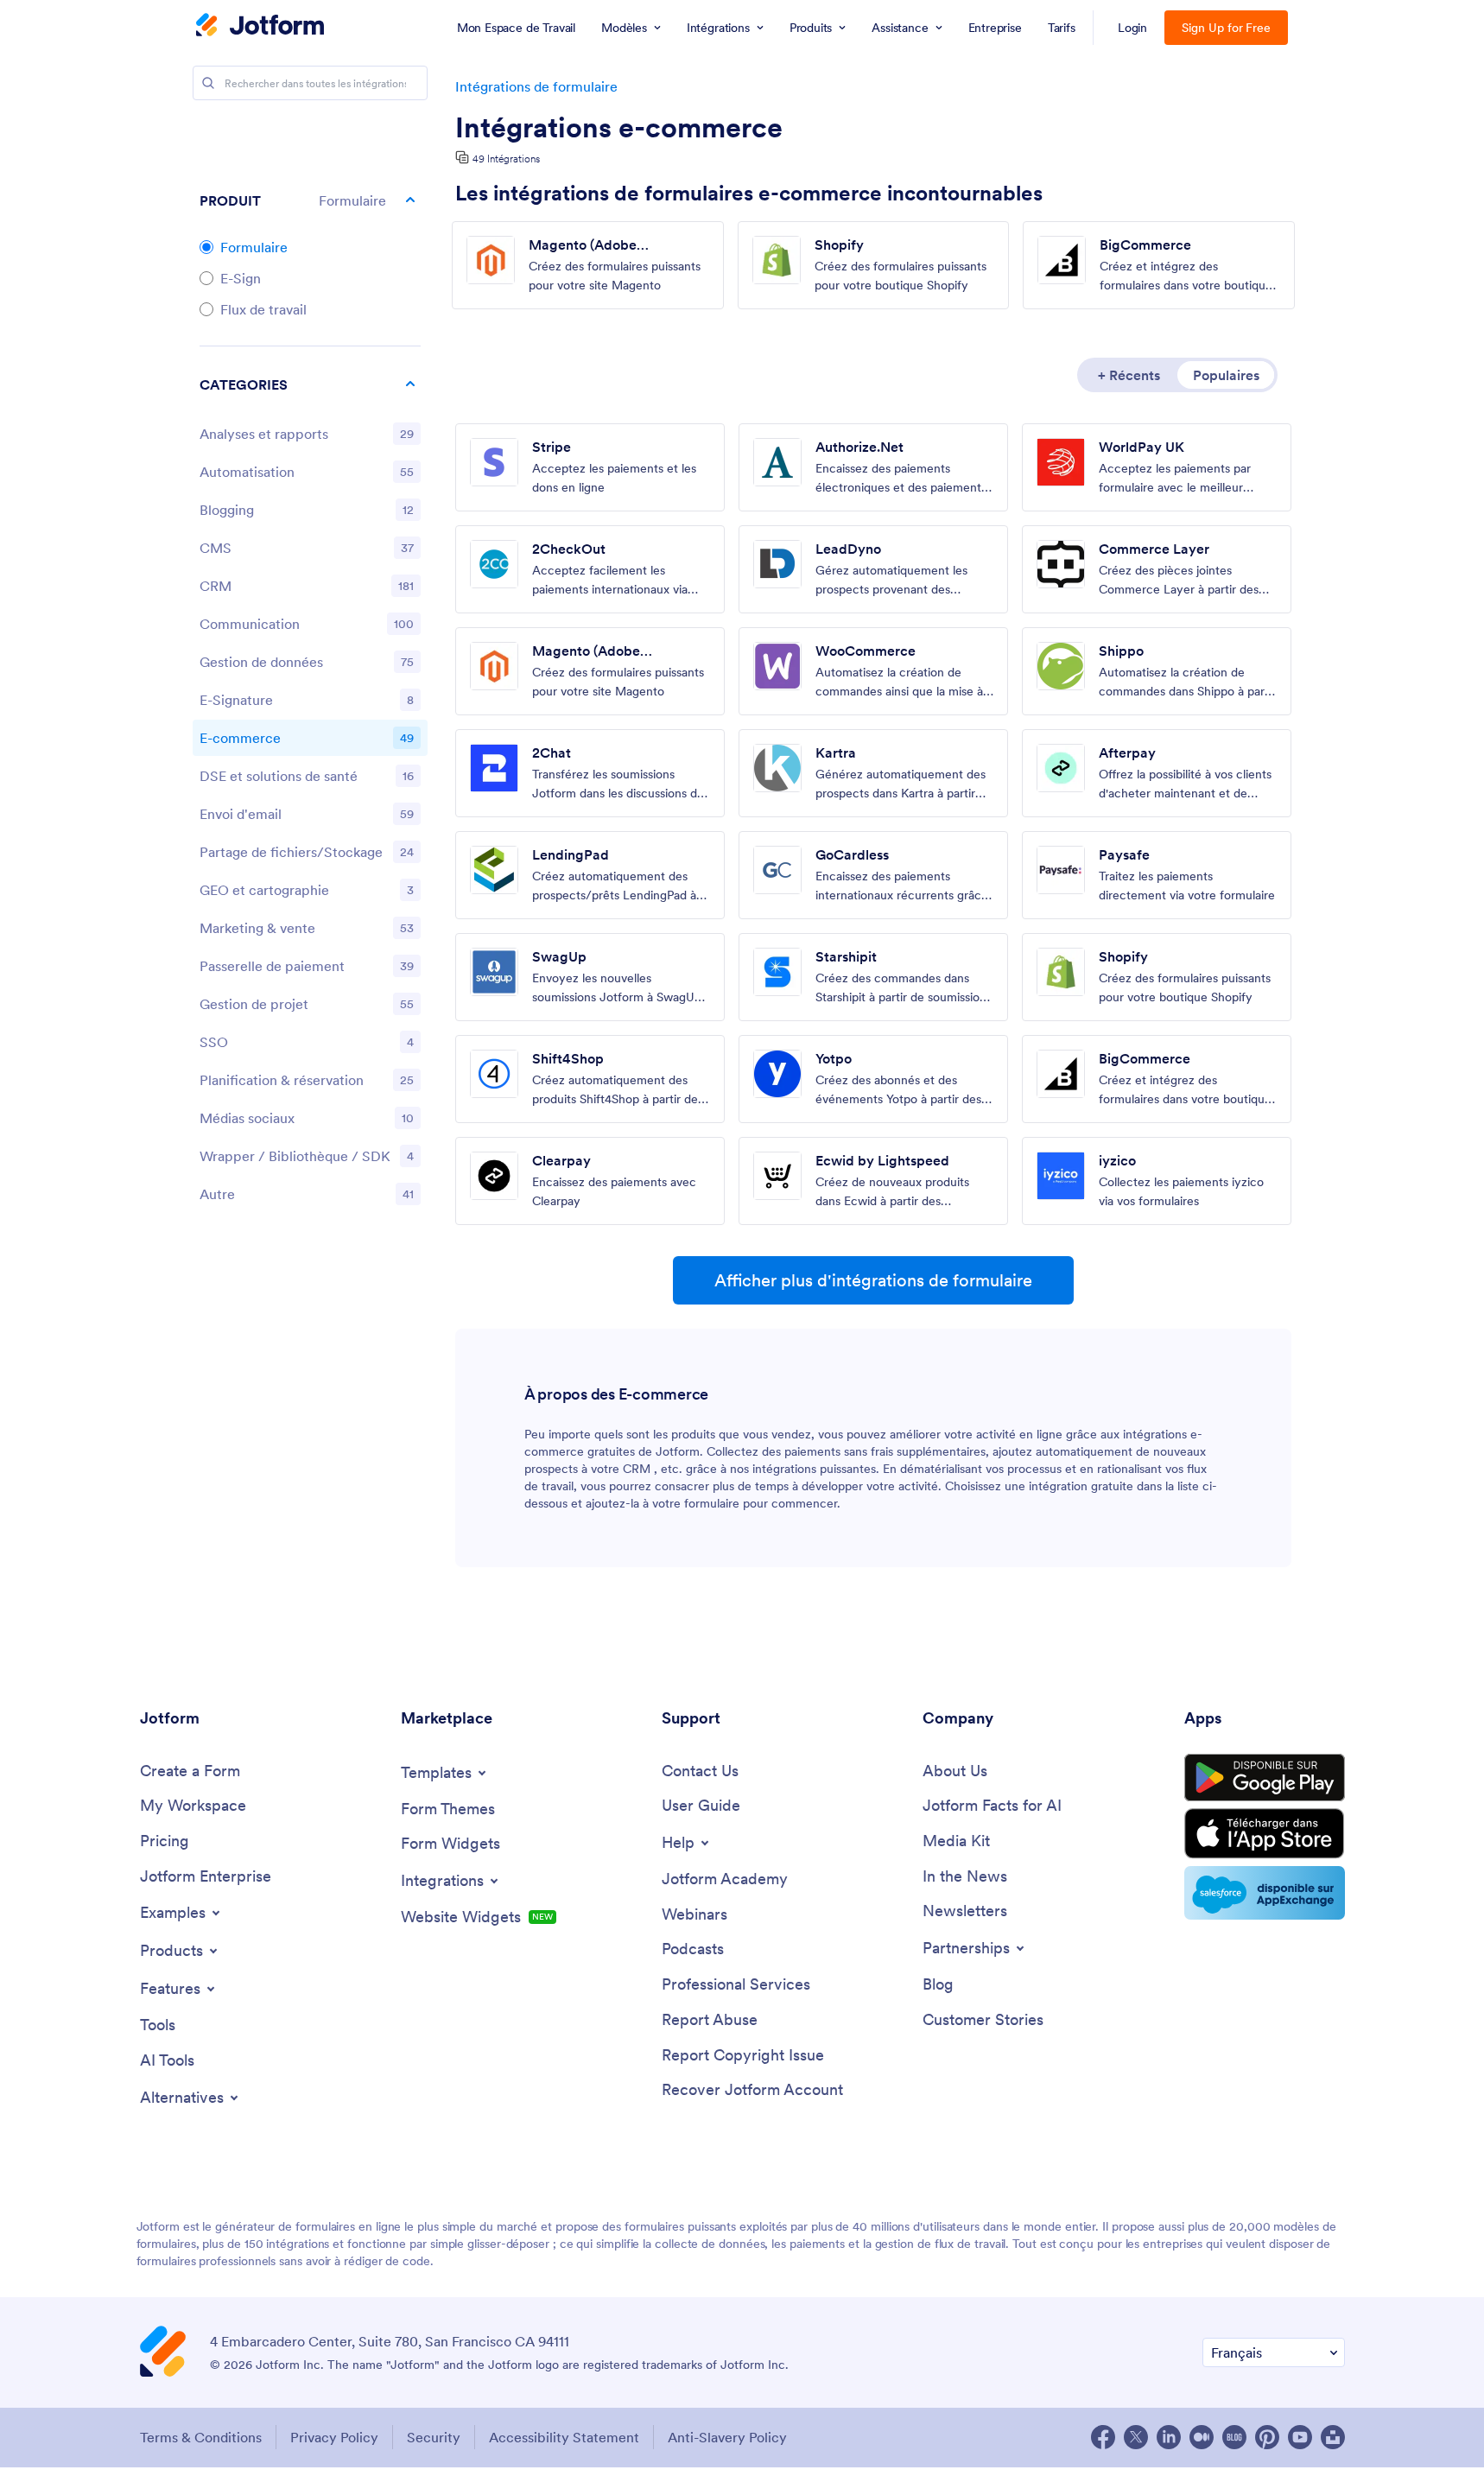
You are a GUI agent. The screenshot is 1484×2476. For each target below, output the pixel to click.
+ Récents (1129, 375)
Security (434, 2437)
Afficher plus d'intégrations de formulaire (873, 1280)
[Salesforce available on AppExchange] (1265, 1893)
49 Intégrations (506, 159)
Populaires (1226, 375)
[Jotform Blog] (1234, 2437)
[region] (310, 793)
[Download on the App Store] (1265, 1834)
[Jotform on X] (1136, 2437)
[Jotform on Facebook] (1103, 2437)
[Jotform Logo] (260, 27)
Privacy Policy (334, 2437)
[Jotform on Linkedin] (1169, 2437)
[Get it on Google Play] (1265, 1778)
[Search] (208, 83)
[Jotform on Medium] (1202, 2437)
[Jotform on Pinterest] (1267, 2437)
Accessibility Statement (564, 2437)
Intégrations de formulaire (536, 86)
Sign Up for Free (1226, 28)
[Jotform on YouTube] (1300, 2437)
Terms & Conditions (201, 2437)
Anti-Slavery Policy (727, 2437)
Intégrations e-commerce (619, 128)
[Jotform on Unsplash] (1333, 2437)
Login (1133, 28)
